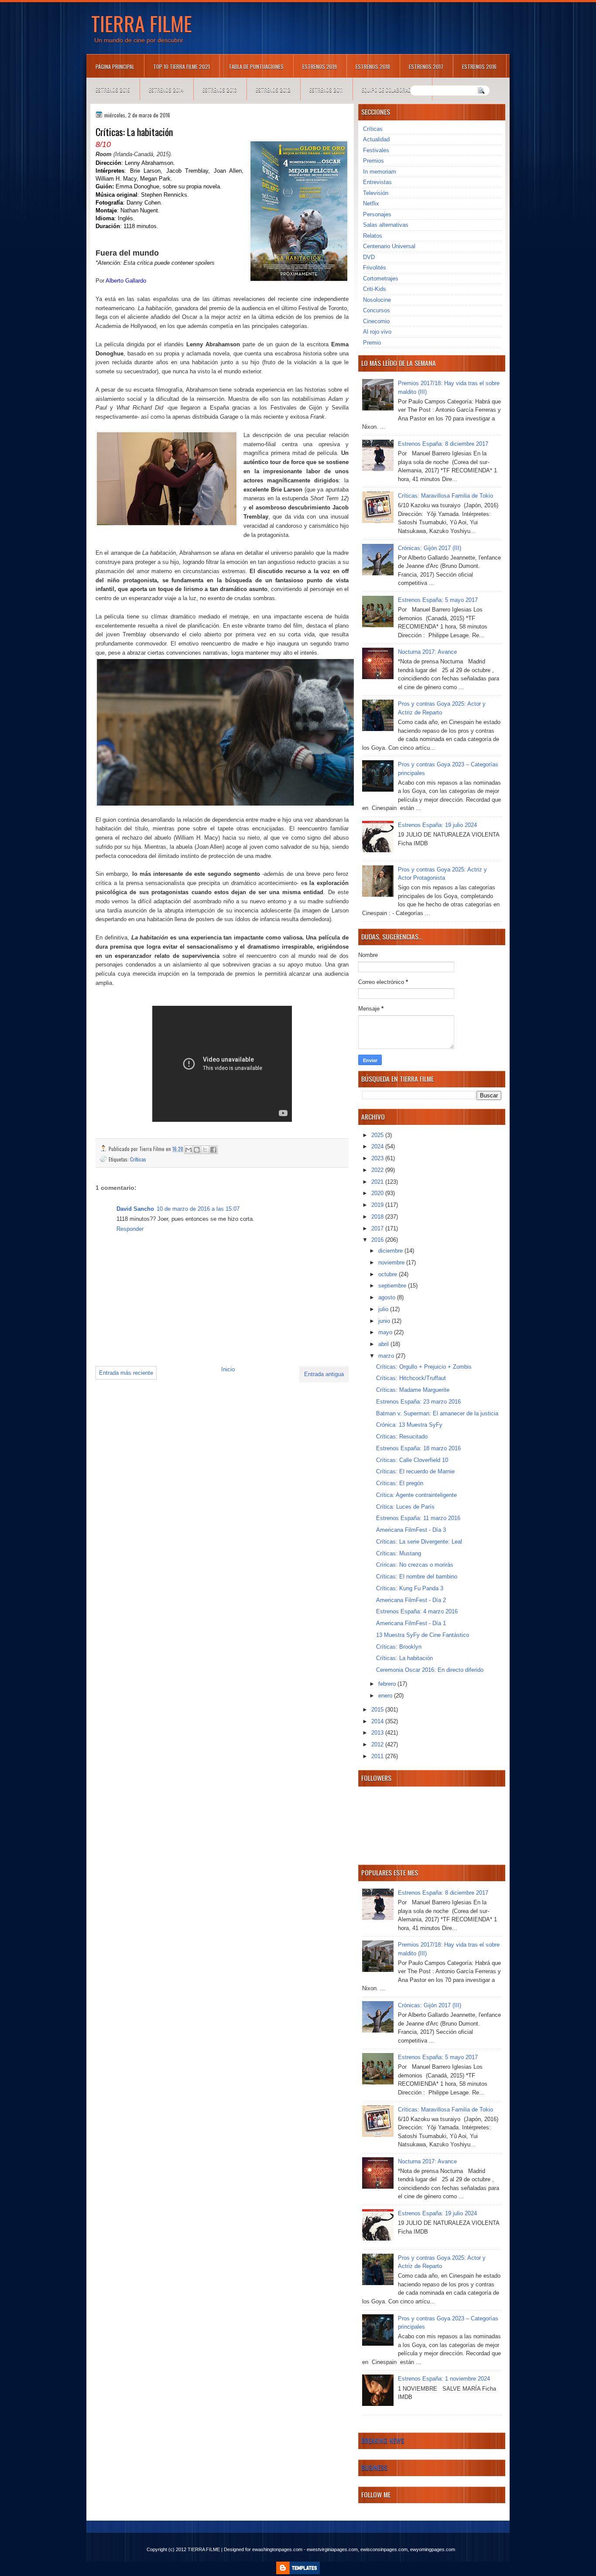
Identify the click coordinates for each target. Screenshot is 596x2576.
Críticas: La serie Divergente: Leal (419, 1542)
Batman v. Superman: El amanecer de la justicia (437, 1413)
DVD (369, 257)
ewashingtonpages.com (277, 2549)
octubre (389, 1274)
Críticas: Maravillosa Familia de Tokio (445, 496)
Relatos (373, 236)
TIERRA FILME (142, 23)
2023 (378, 1158)
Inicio (228, 1369)
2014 (378, 1721)
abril (384, 1344)
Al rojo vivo (377, 332)
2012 (378, 1744)
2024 (378, 1146)
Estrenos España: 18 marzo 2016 (418, 1448)
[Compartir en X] (205, 1150)
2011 (378, 1756)
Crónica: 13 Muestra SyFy (409, 1425)
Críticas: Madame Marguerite (413, 1390)
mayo (386, 1332)
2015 (378, 1710)
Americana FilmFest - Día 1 (411, 1623)
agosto (388, 1297)
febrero (388, 1684)
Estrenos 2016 (479, 67)
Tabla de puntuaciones (256, 67)
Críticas (138, 1159)
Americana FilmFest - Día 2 (411, 1600)
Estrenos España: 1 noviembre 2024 (444, 2379)
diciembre (391, 1251)
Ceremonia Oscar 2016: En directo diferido (430, 1670)
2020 (378, 1193)
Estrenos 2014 (166, 90)
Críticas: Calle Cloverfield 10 (412, 1460)
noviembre (392, 1262)
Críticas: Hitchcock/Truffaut (411, 1378)
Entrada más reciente (126, 1373)
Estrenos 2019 (320, 67)
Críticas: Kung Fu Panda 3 (410, 1588)
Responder (130, 1229)
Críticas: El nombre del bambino (417, 1577)
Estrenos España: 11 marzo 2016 (418, 1518)
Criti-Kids (375, 289)
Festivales (376, 150)
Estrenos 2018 (373, 67)
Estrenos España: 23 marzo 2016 (418, 1402)
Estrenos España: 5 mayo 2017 (438, 600)
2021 (378, 1182)
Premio (372, 343)
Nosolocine (377, 300)
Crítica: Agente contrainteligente (416, 1495)
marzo (387, 1356)
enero (386, 1696)
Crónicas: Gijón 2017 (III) (430, 548)
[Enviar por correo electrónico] (188, 1150)
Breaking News (383, 2440)
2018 (378, 1217)
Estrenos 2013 (220, 90)
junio (385, 1321)
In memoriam (380, 172)
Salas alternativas (386, 225)
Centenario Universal (389, 246)
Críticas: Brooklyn (399, 1647)
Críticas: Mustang (399, 1553)
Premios (373, 161)
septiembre (393, 1286)
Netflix (371, 203)
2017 (378, 1228)
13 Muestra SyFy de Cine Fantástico (423, 1635)
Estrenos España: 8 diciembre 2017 (443, 444)
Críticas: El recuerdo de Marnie (415, 1471)
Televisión (376, 193)
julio (384, 1309)
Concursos (377, 310)
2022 (378, 1170)
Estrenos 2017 (426, 67)
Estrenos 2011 (326, 90)
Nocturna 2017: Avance (427, 652)
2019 (378, 1205)
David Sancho (135, 1209)
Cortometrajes (381, 278)
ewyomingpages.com (433, 2549)
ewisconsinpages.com (384, 2549)
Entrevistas (377, 182)
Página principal (115, 67)
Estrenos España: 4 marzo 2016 (417, 1611)
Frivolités (375, 268)
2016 (378, 1240)
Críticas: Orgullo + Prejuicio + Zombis (424, 1367)
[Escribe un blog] (197, 1150)
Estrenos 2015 (113, 90)
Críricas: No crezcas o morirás (415, 1565)
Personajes (377, 214)
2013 (378, 1733)
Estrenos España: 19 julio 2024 (437, 825)
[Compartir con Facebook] (213, 1150)
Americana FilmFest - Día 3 (411, 1530)
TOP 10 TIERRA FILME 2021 (182, 67)
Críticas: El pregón (400, 1483)
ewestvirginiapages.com (332, 2549)
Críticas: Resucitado (402, 1437)
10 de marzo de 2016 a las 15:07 (198, 1209)
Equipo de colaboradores (392, 90)
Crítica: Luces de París (405, 1507)
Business (374, 2467)
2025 (378, 1135)
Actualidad (376, 139)
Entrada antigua (324, 1374)
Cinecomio (376, 321)
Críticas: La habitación (404, 1658)
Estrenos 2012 (273, 90)
